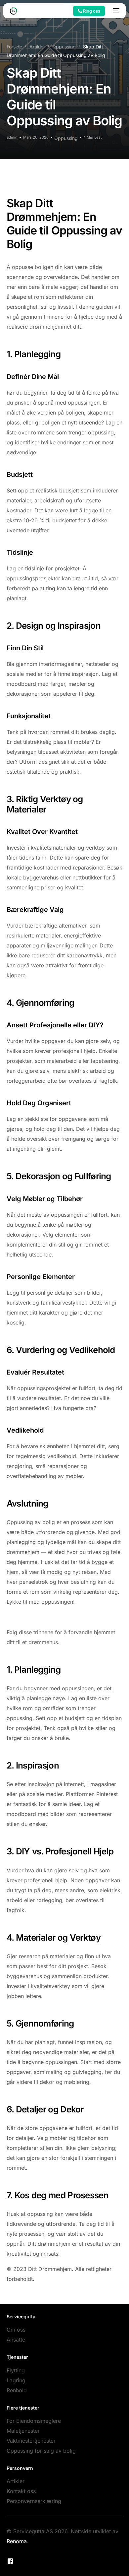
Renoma (17, 2541)
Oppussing (66, 138)
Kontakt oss (21, 2491)
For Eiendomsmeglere (34, 2421)
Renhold (17, 2390)
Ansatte (16, 2340)
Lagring (16, 2380)
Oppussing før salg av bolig (41, 2451)
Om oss (16, 2330)
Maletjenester (23, 2431)
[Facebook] (10, 2561)
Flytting (16, 2370)
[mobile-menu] (115, 11)
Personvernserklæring (34, 2501)
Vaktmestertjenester (31, 2441)
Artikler (16, 2481)
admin (12, 137)
